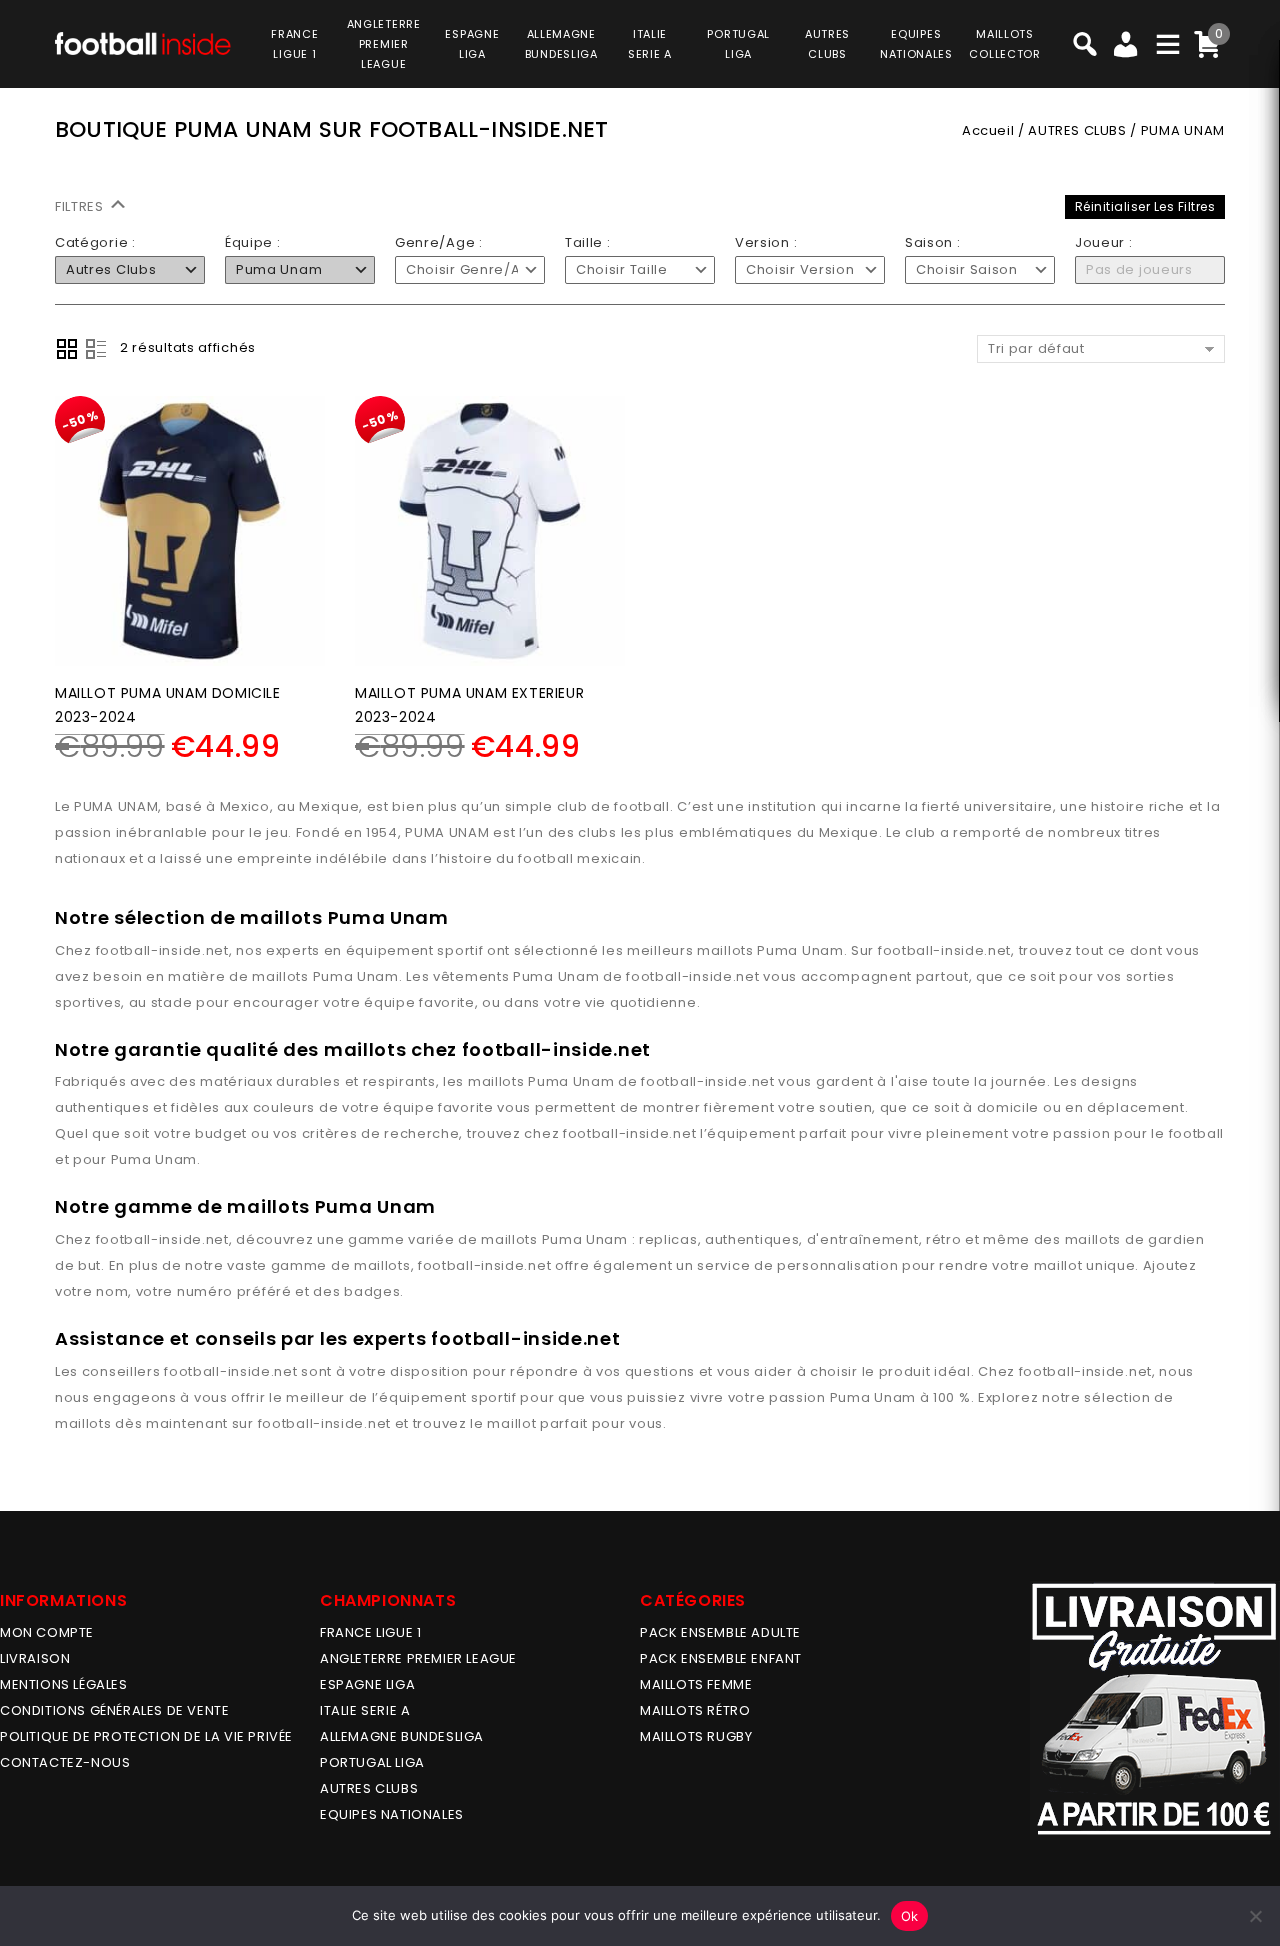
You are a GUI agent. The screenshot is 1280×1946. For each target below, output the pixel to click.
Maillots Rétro (695, 1710)
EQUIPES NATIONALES (392, 1814)
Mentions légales (64, 1684)
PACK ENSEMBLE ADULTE (720, 1632)
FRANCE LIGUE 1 (370, 1632)
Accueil (988, 130)
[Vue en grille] (67, 349)
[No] (1255, 1916)
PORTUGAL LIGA (372, 1762)
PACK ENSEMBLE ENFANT (721, 1658)
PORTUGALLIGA (738, 44)
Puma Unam (800, 950)
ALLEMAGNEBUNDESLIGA (561, 44)
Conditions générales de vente (114, 1710)
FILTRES (81, 206)
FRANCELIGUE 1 (294, 44)
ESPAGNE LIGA (367, 1684)
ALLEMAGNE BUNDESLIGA (402, 1736)
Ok (910, 1916)
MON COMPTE (47, 1632)
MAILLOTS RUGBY (696, 1736)
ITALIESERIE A (650, 44)
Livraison (35, 1658)
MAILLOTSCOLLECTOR (1004, 44)
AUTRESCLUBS (827, 44)
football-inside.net (162, 950)
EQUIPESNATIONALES (916, 44)
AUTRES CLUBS (1077, 130)
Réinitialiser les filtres (1145, 206)
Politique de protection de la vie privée (146, 1736)
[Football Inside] (143, 41)
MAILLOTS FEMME (696, 1684)
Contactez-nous (65, 1762)
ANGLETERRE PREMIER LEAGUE (384, 44)
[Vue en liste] (96, 349)
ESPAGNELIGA (472, 44)
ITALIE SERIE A (365, 1710)
